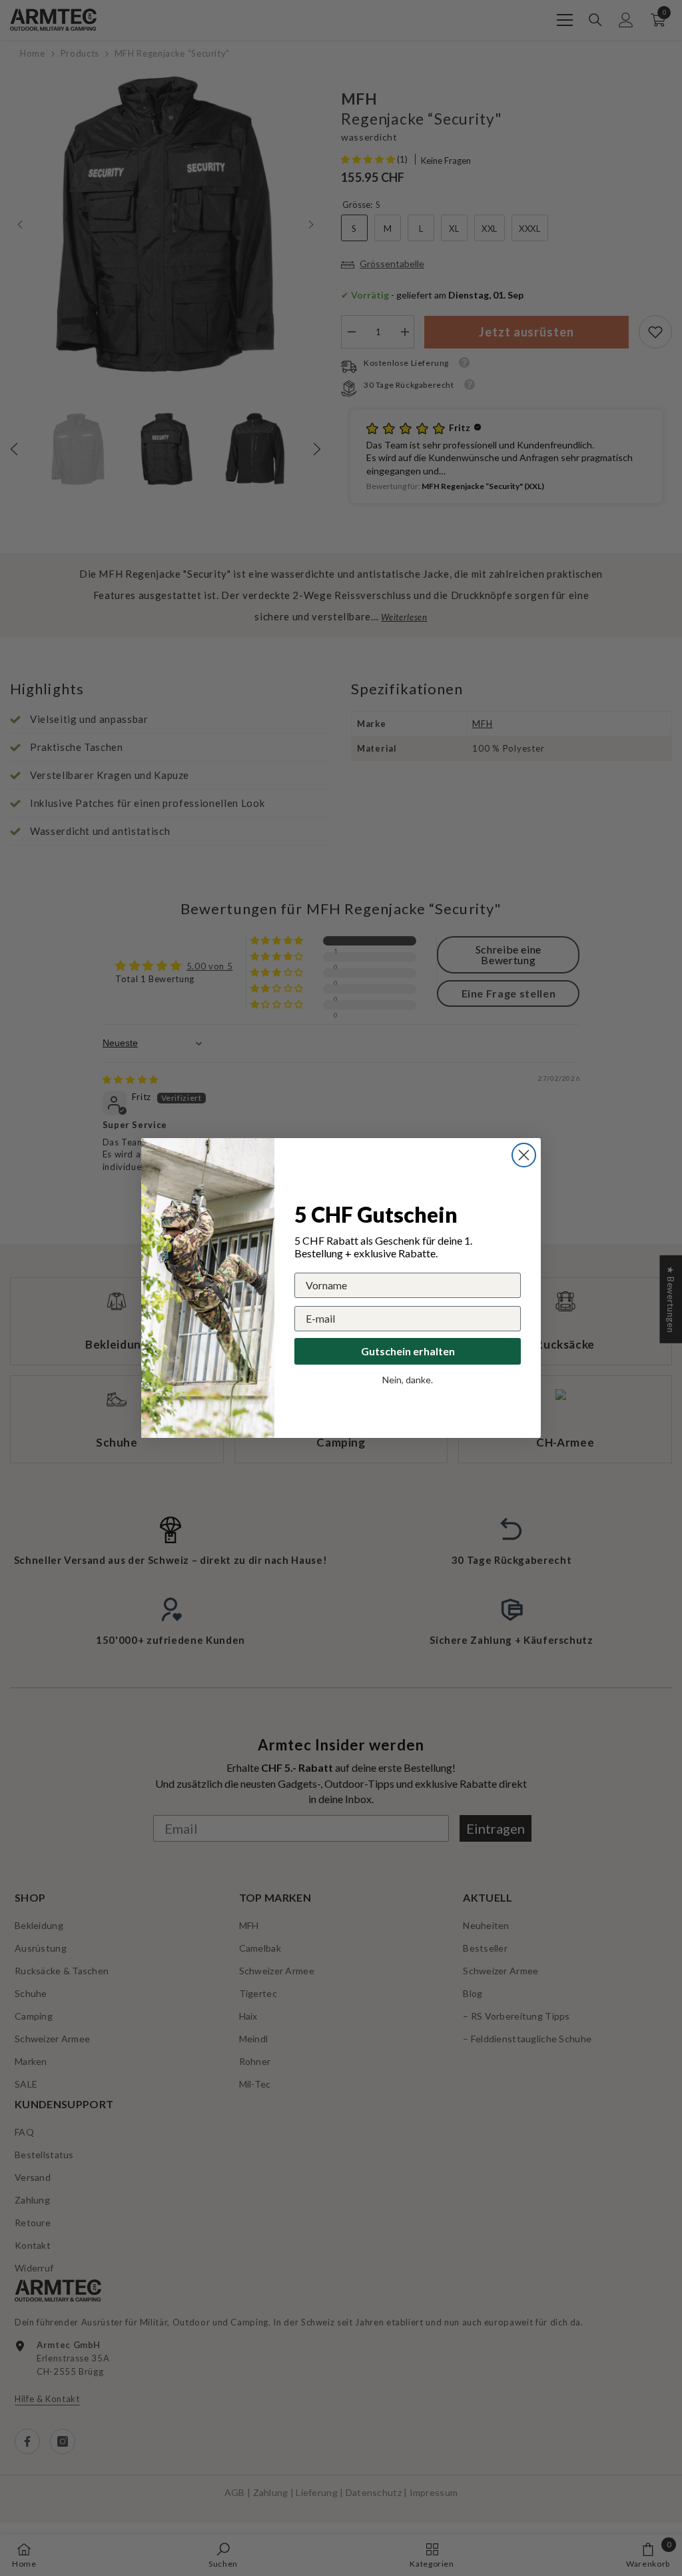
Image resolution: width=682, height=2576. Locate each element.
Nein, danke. (408, 1380)
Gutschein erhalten (408, 1351)
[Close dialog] (524, 1155)
